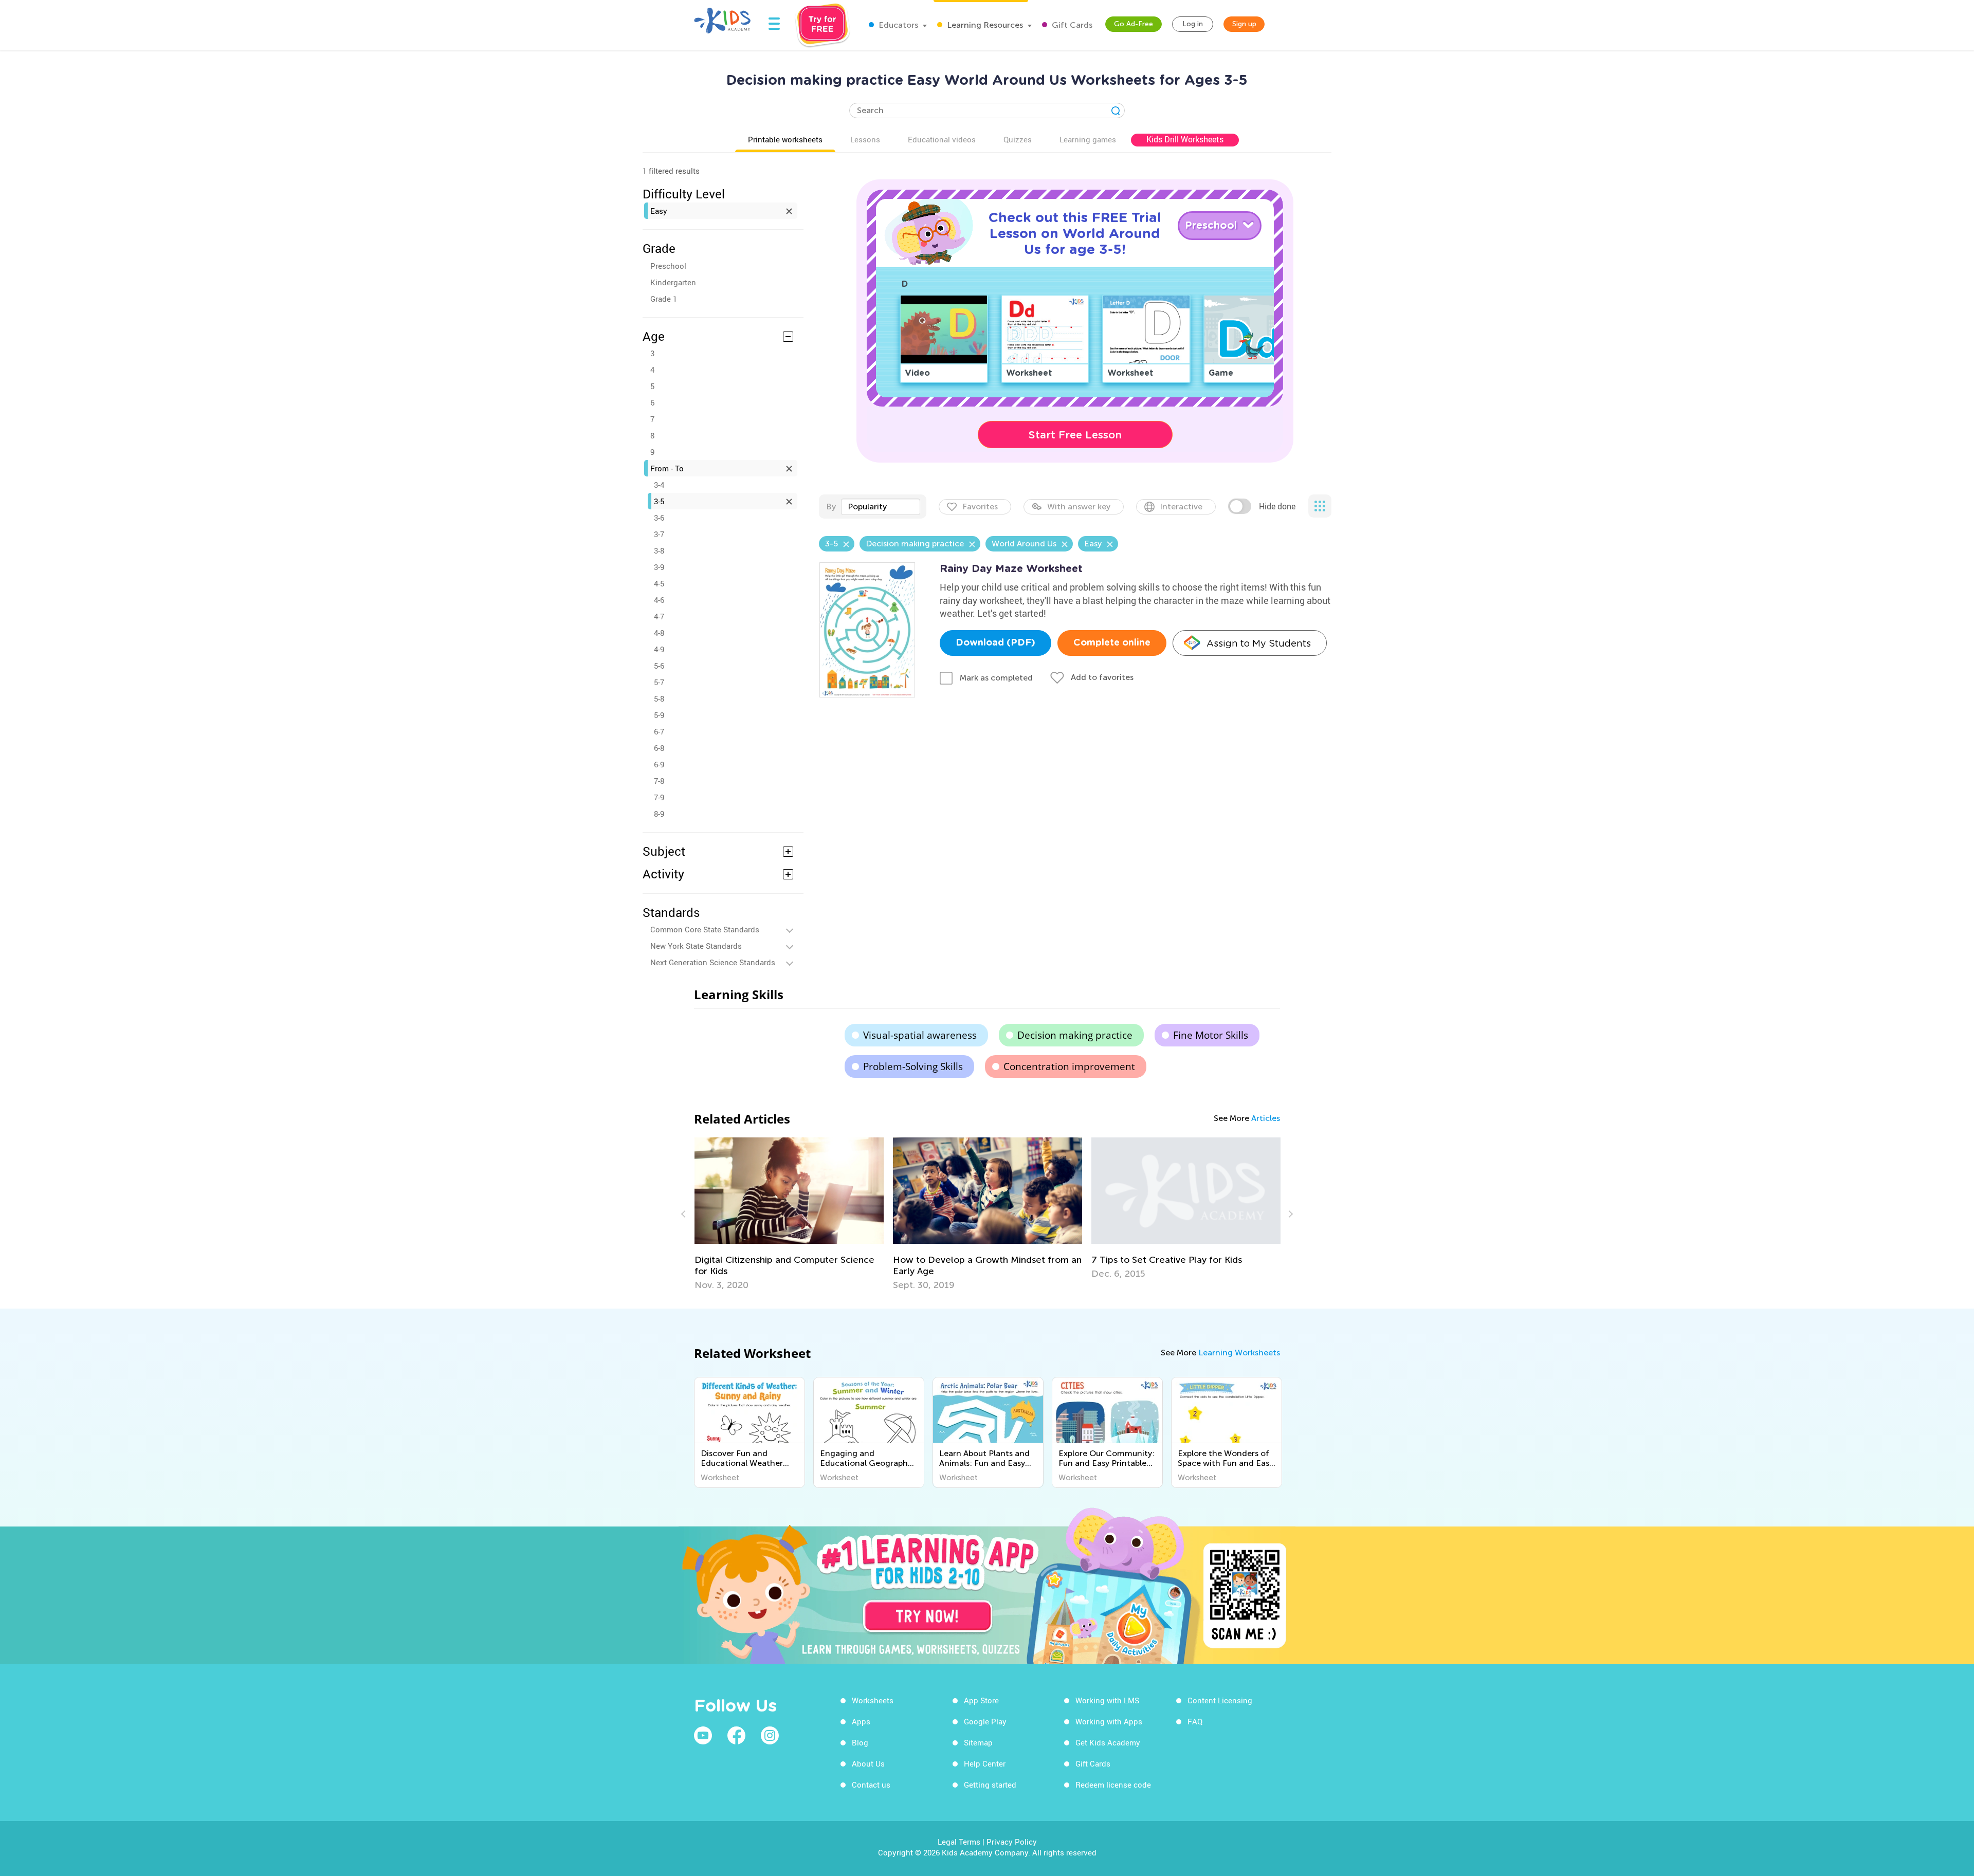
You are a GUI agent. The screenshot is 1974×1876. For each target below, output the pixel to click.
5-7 (659, 682)
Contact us (871, 1785)
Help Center (985, 1763)
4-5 (659, 583)
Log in (1193, 24)
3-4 (659, 485)
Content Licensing (1220, 1700)
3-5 (659, 501)
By (831, 507)
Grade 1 (664, 299)
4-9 (659, 649)
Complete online (1112, 643)
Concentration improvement (1069, 1066)
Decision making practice (1075, 1035)
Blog (860, 1742)
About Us (868, 1763)
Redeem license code (1113, 1785)
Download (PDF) (995, 643)
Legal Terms (959, 1842)
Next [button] (1289, 1214)
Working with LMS (1107, 1700)
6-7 (659, 731)
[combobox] (881, 507)
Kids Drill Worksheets (1185, 139)
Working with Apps (1109, 1721)
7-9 (659, 797)
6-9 (659, 764)
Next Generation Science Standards (713, 962)
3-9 (659, 567)
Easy (659, 211)
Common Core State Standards (705, 929)
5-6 (659, 666)
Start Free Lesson (1075, 435)
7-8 (659, 781)
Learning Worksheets (1239, 1353)
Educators (897, 25)
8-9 (659, 814)
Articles (1266, 1118)
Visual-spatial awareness (920, 1035)
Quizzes (1018, 139)
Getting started (990, 1785)
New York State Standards (696, 946)
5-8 (659, 698)
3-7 (659, 534)
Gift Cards (1071, 25)
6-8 (659, 748)
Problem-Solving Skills (913, 1066)
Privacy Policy (1012, 1842)
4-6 (659, 600)
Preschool (668, 266)
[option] (789, 1214)
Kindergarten (673, 282)
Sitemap (978, 1742)
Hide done (1277, 506)
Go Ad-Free (1134, 24)
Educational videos (942, 139)
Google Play (985, 1721)
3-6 (659, 518)
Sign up (1244, 24)
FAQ (1195, 1721)
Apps (861, 1721)
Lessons (865, 139)
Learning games (1088, 139)
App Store (981, 1700)
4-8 (659, 633)
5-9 (659, 715)
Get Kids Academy (1108, 1742)
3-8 (659, 550)
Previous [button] (685, 1214)
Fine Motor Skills (1211, 1035)
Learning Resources (984, 25)
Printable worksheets (785, 139)
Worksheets (873, 1700)
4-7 (659, 616)
